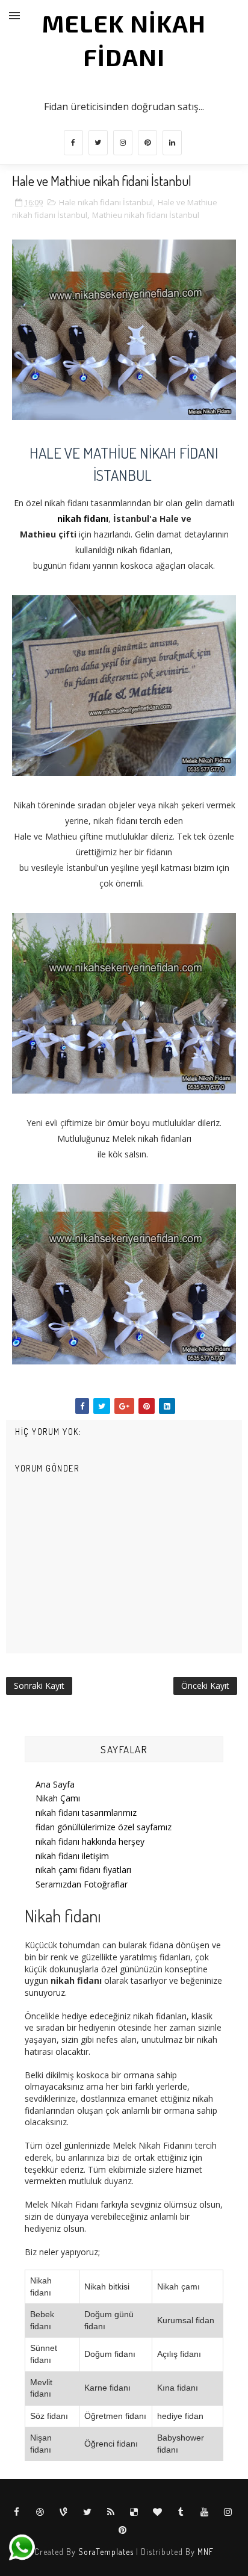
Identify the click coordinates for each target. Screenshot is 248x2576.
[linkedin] (172, 143)
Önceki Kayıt (205, 1686)
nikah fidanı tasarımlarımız (86, 1813)
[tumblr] (181, 2512)
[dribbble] (40, 2512)
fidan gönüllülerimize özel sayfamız (104, 1827)
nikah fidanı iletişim (72, 1856)
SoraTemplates (106, 2552)
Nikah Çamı (58, 1798)
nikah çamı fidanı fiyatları (83, 1870)
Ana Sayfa (55, 1784)
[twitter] (98, 143)
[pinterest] (147, 143)
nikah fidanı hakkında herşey (90, 1841)
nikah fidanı (83, 519)
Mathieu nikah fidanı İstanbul (146, 215)
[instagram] (123, 143)
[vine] (64, 2512)
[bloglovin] (158, 2512)
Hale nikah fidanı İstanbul (106, 202)
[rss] (111, 2512)
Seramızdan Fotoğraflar (82, 1884)
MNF (206, 2552)
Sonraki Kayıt (39, 1686)
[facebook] (73, 143)
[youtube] (205, 2512)
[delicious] (134, 2512)
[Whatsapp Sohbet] (21, 2547)
